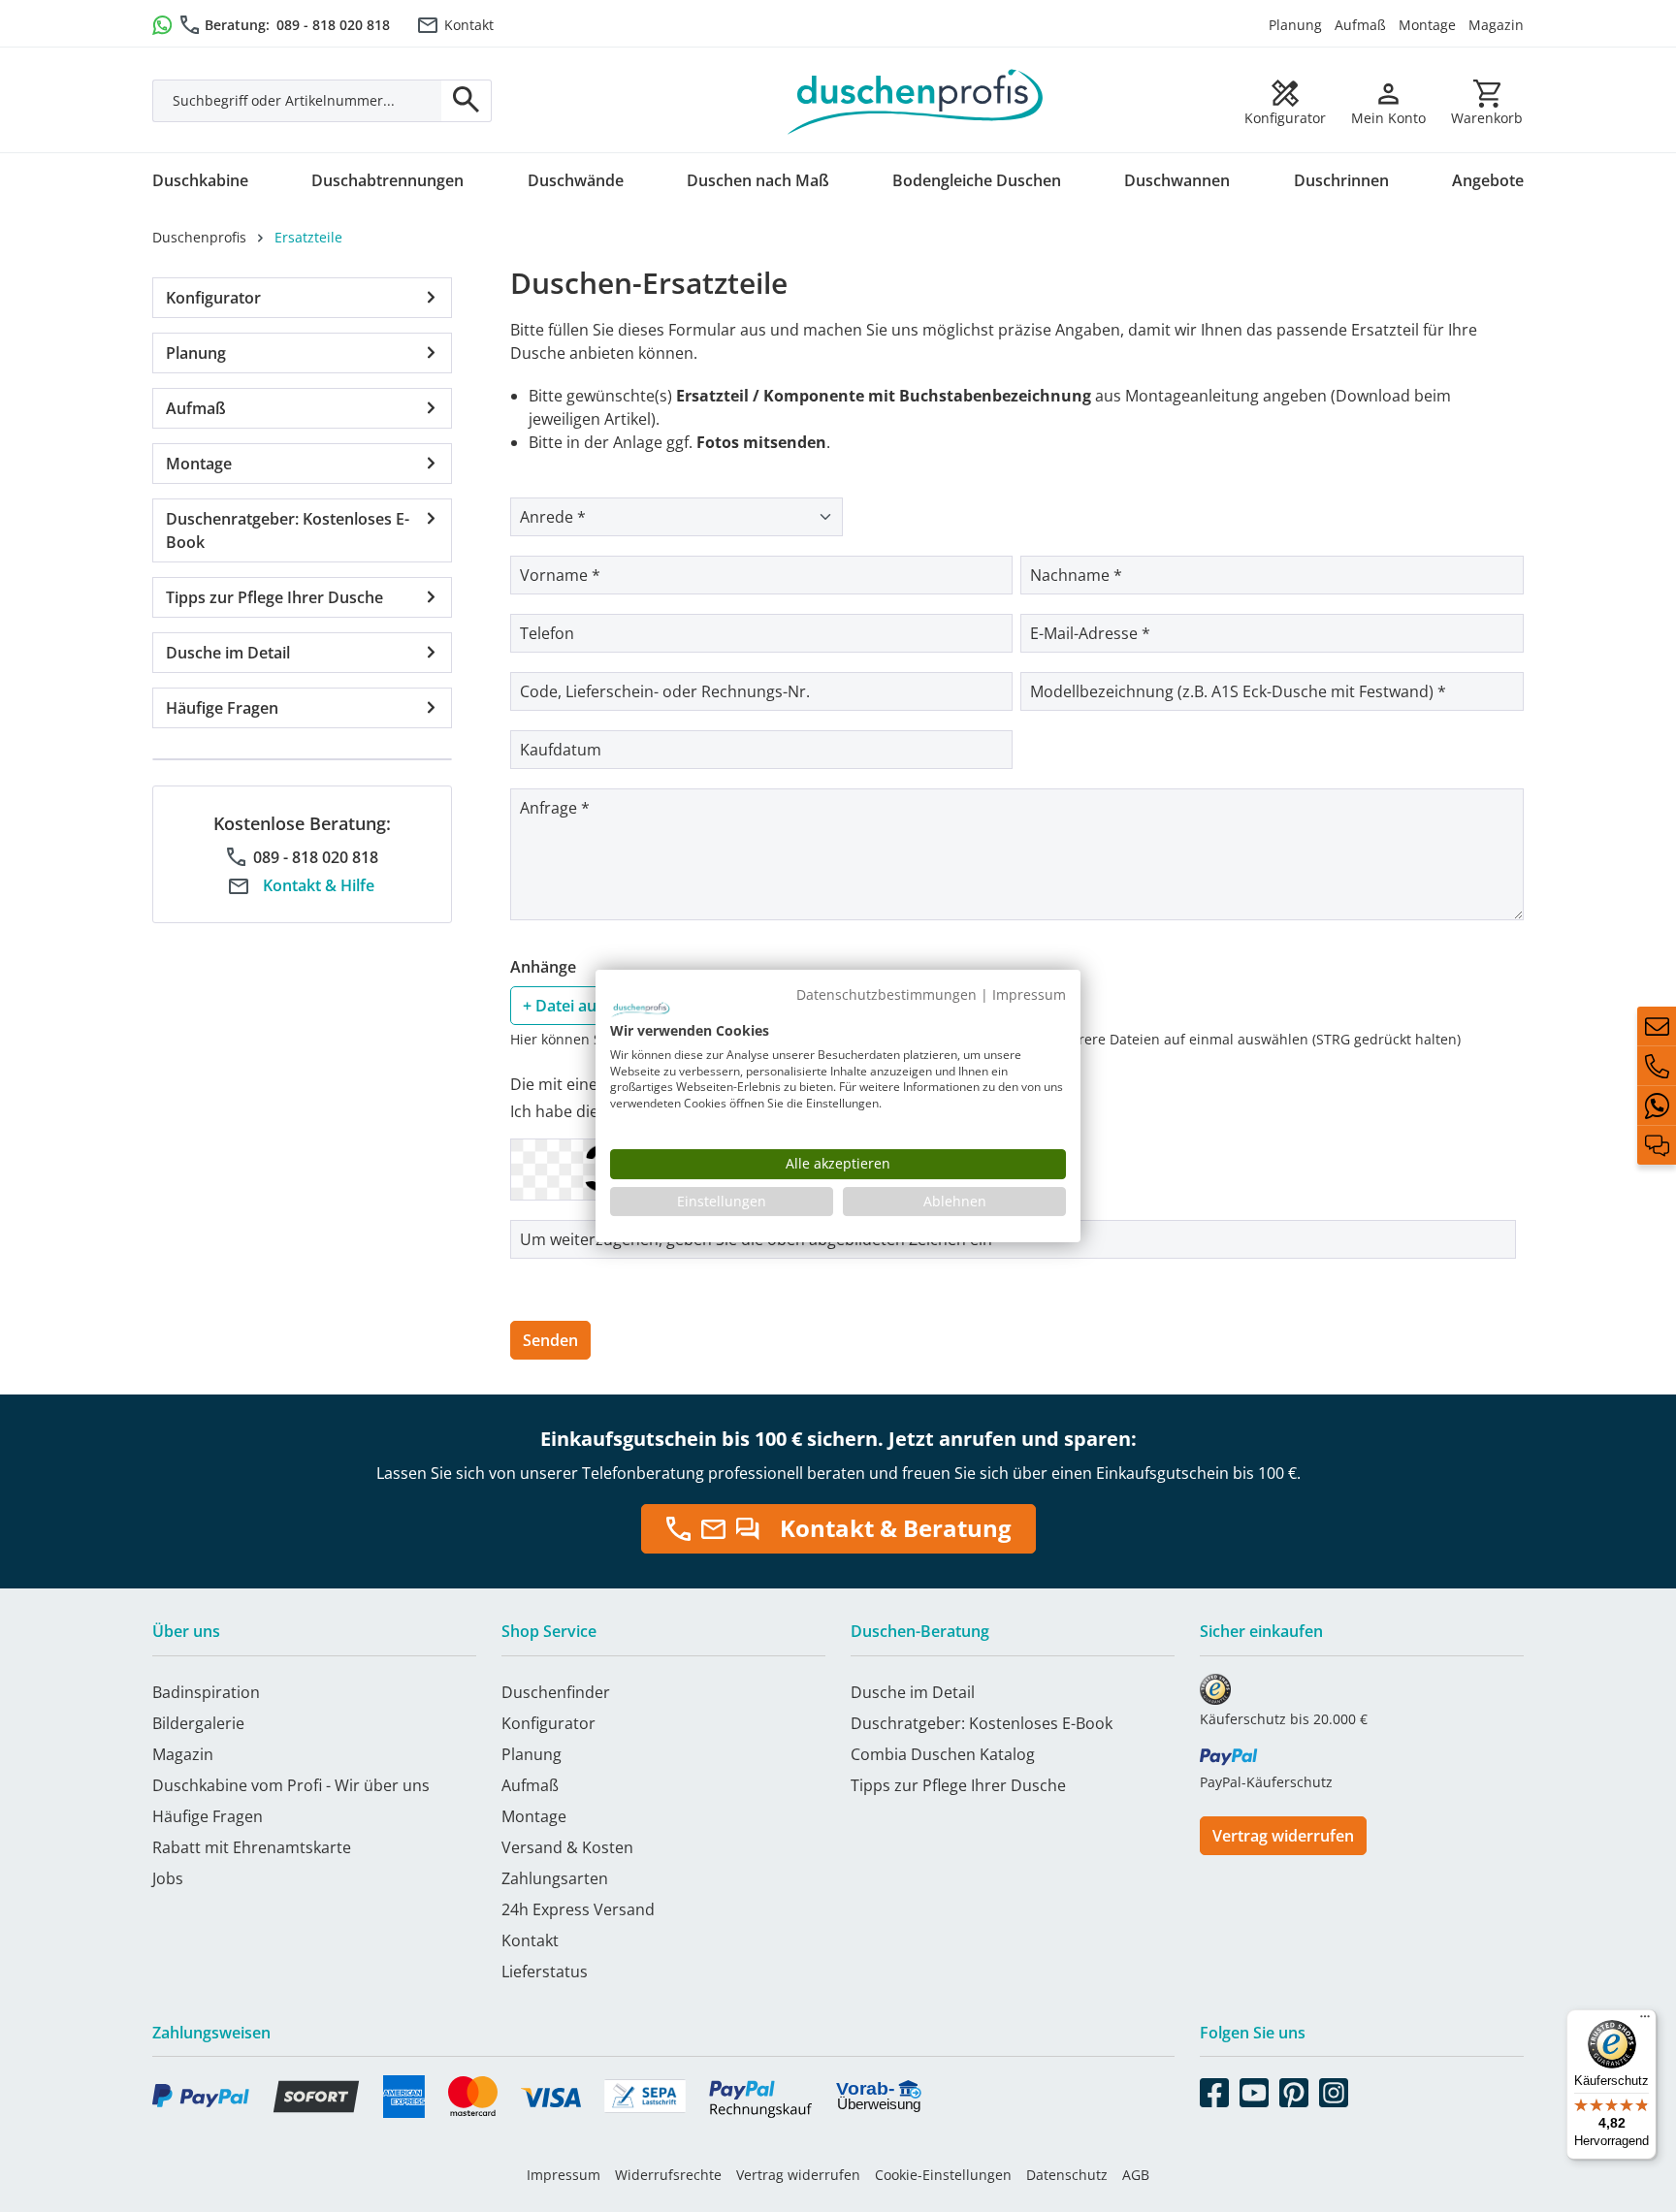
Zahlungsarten (555, 1878)
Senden (550, 1340)
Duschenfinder (556, 1692)
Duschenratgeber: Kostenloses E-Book (288, 530)
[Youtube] (1254, 2089)
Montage (1427, 25)
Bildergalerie (198, 1723)
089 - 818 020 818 (333, 25)
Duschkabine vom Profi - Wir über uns (291, 1785)
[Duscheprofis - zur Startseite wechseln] (916, 100)
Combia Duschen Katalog (943, 1754)
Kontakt (469, 25)
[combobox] (297, 101)
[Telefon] (1657, 1066)
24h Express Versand (578, 1909)
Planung (1295, 25)
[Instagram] (1334, 2089)
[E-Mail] (1657, 1026)
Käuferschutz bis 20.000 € (1284, 1719)
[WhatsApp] (1657, 1106)
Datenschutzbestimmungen (886, 994)
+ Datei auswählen (590, 1006)
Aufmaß (1360, 25)
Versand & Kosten (567, 1847)
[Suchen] (467, 101)
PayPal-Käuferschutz (1266, 1782)
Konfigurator (213, 298)
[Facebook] (1214, 2089)
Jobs (168, 1878)
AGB (1136, 2175)
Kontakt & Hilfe (319, 885)
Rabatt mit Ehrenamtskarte (252, 1847)
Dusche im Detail (228, 653)
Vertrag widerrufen (1283, 1836)
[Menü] (1645, 2021)
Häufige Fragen (222, 708)
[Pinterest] (1294, 2089)
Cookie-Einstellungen (943, 2175)
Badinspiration (206, 1692)
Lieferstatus (545, 1972)
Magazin (1496, 25)
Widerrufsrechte (668, 2175)
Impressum (564, 2175)
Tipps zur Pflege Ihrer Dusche (274, 597)
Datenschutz (1067, 2175)
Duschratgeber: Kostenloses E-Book (982, 1723)
